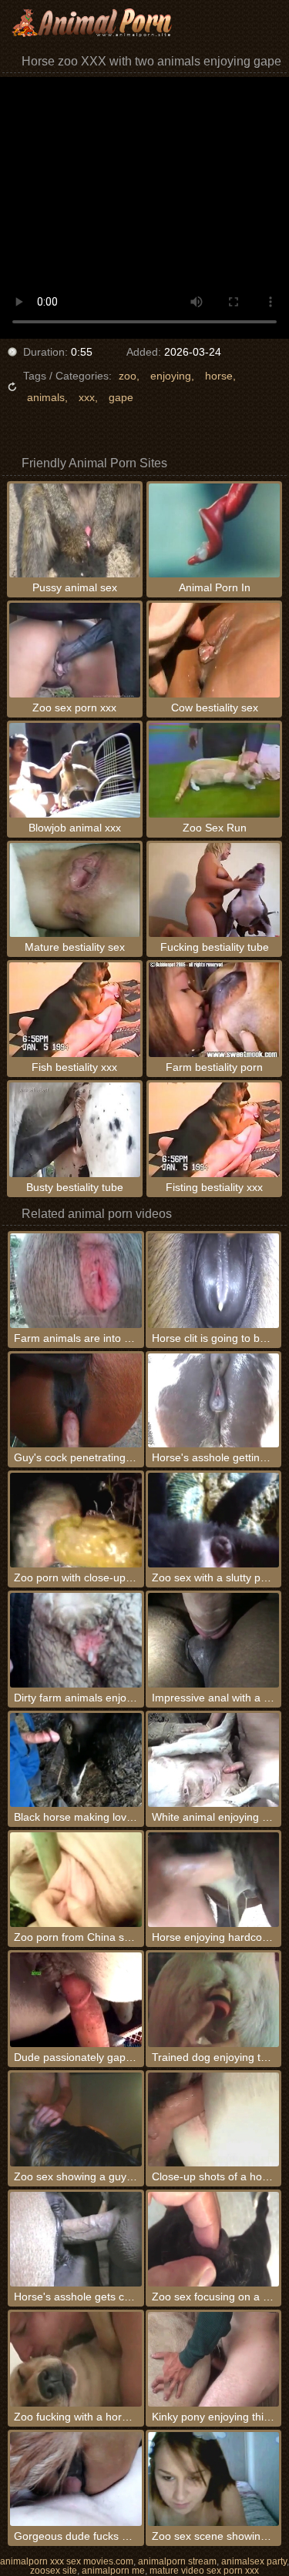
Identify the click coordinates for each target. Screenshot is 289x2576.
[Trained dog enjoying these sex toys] (213, 2000)
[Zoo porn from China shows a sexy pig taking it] (76, 1880)
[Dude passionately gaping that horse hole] (76, 2000)
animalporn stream (177, 2561)
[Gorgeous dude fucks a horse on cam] (76, 2479)
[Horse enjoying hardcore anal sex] (213, 1880)
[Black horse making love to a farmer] (76, 1760)
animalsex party (254, 2561)
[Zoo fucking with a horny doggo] (76, 2359)
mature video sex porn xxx (204, 2571)
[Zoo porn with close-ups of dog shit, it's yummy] (76, 1520)
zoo (128, 376)
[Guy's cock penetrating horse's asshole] (76, 1401)
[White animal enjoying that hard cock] (213, 1760)
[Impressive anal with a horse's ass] (213, 1640)
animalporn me (113, 2571)
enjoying (171, 376)
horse (219, 376)
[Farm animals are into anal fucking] (76, 1281)
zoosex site (54, 2571)
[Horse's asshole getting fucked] (213, 1401)
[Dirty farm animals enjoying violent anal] (76, 1640)
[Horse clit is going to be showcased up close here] (213, 1281)
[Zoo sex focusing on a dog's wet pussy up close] (213, 2239)
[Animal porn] (92, 23)
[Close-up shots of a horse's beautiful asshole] (213, 2120)
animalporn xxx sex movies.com (67, 2561)
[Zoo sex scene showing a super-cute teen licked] (213, 2479)
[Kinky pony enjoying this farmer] (213, 2359)
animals (46, 397)
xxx (87, 397)
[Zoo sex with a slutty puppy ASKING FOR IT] (213, 1520)
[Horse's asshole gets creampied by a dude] (76, 2239)
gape (121, 397)
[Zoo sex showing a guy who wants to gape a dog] (76, 2120)
